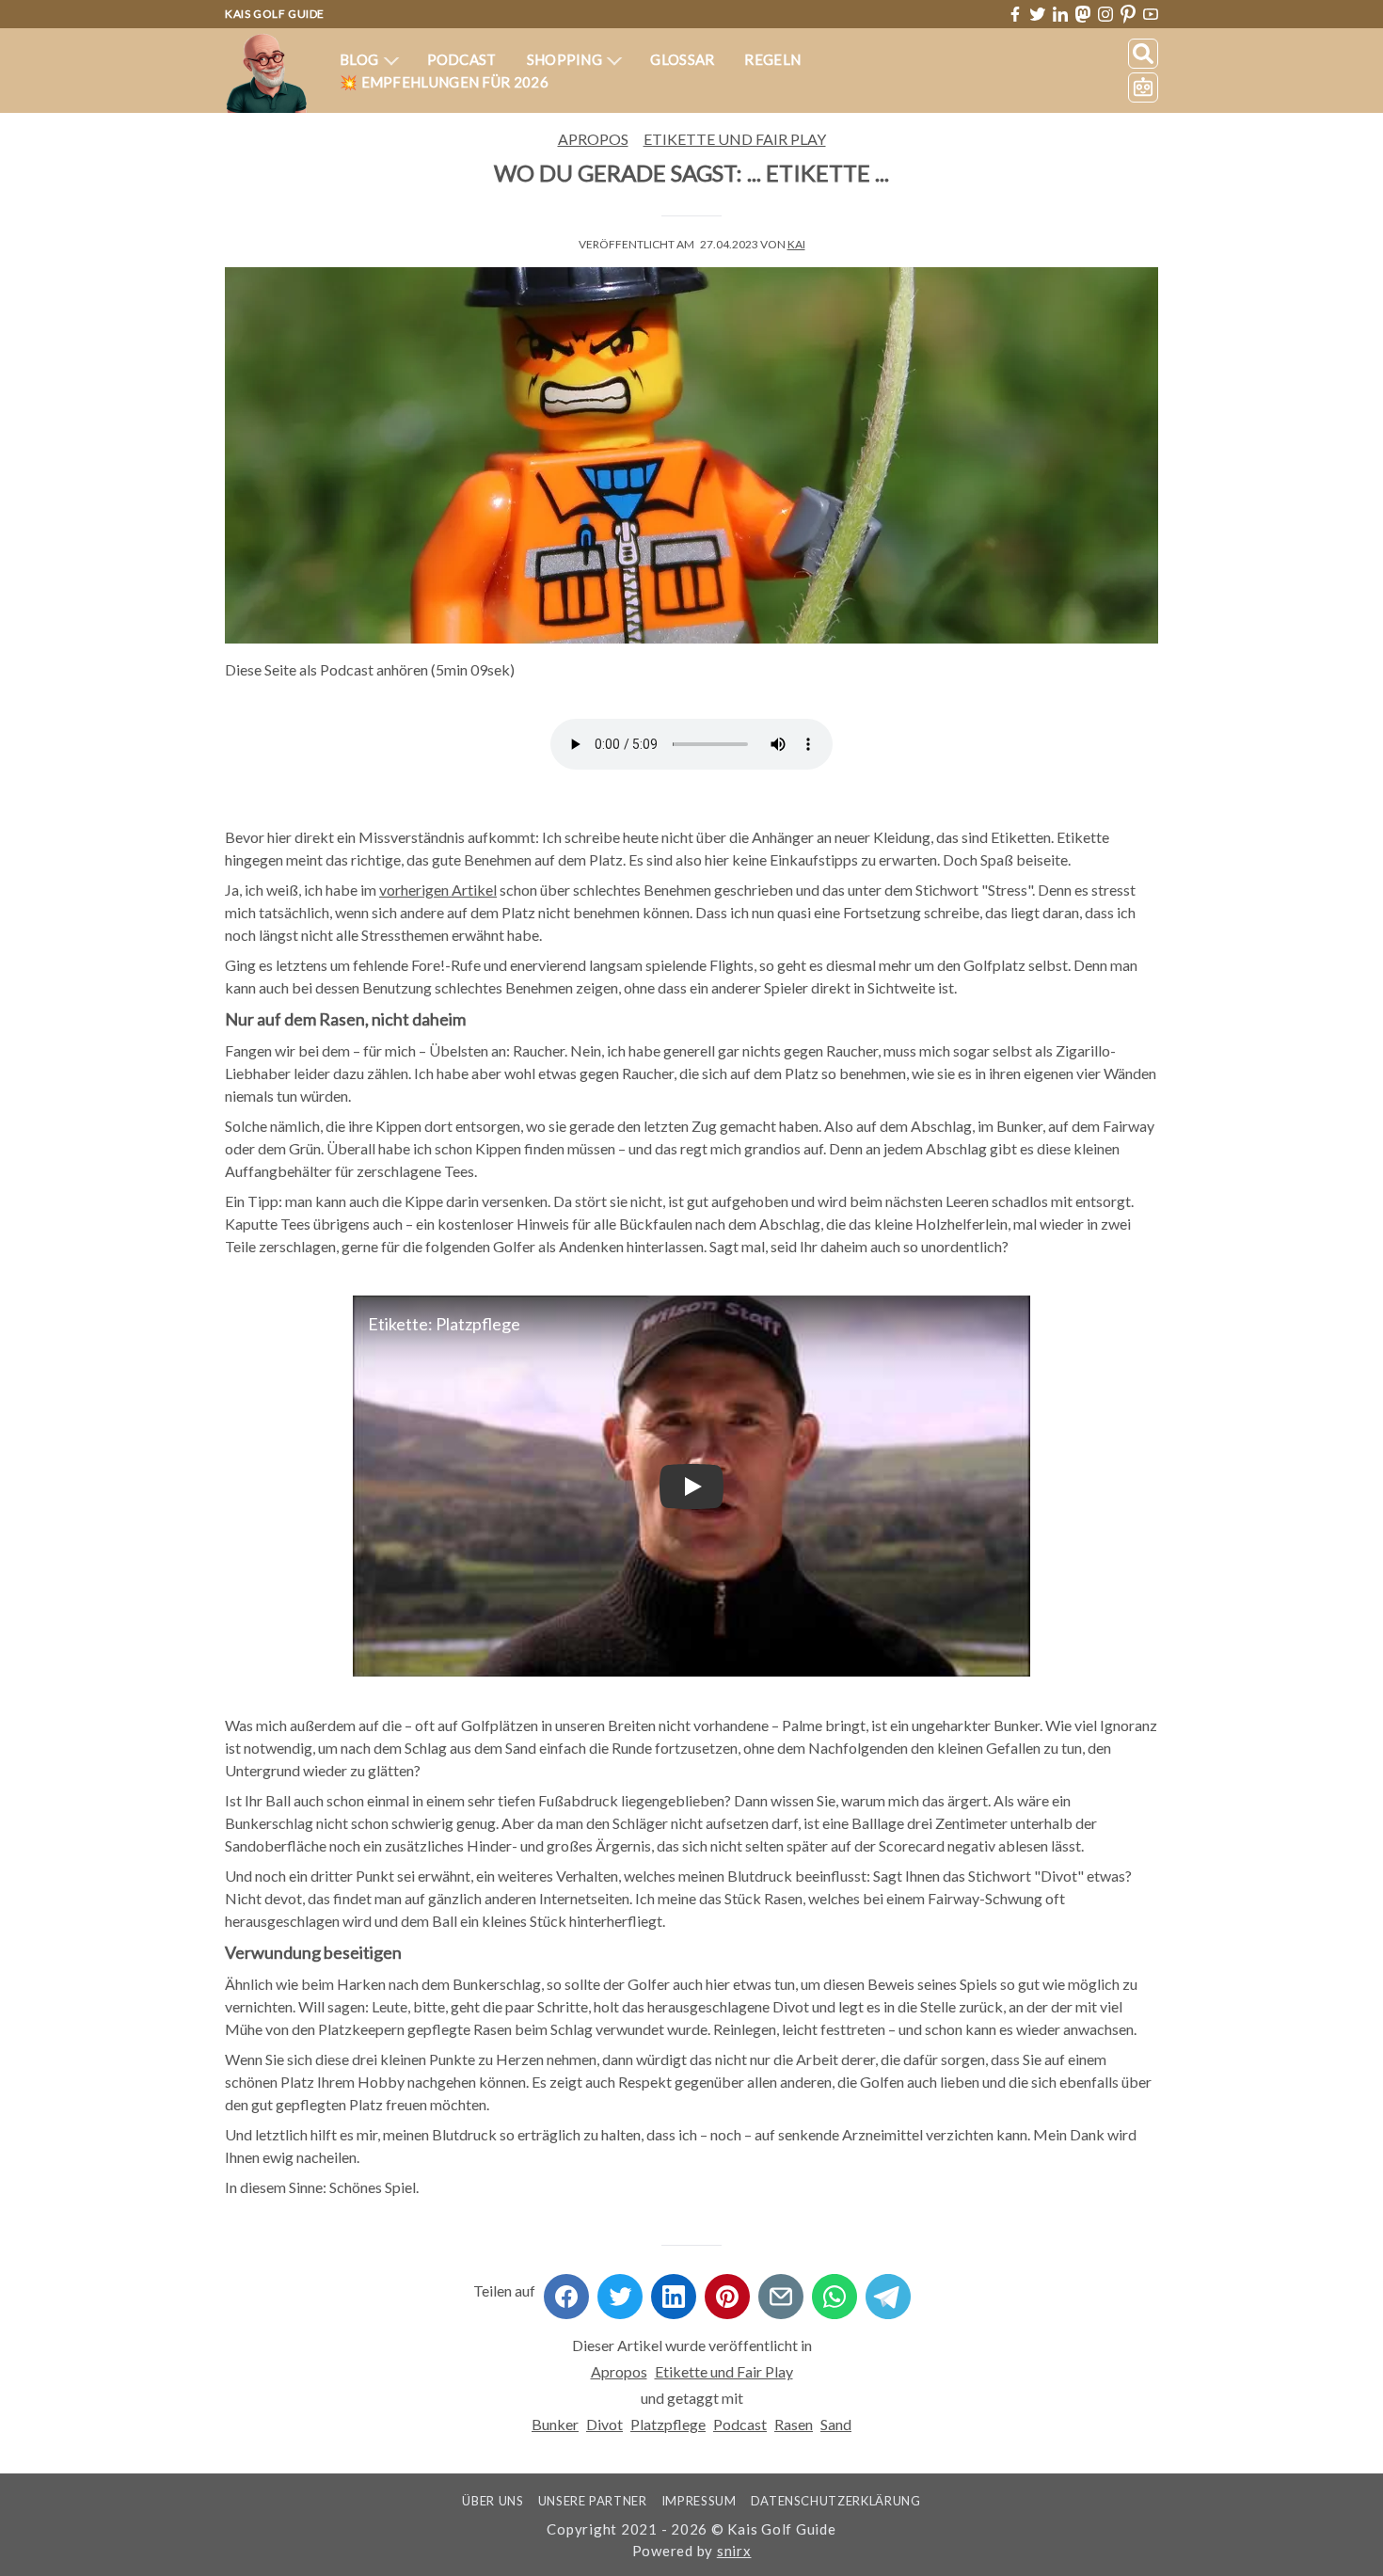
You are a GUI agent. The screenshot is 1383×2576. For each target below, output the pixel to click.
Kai (796, 244)
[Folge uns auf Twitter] (1038, 14)
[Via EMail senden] (781, 2290)
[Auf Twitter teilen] (620, 2290)
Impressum (699, 2501)
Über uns (493, 2501)
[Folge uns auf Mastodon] (1083, 14)
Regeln (772, 59)
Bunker (555, 2424)
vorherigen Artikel (438, 890)
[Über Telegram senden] (888, 2290)
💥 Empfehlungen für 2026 (444, 82)
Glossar (682, 59)
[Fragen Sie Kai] (1143, 87)
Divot (604, 2424)
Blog (361, 59)
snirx (734, 2551)
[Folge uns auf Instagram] (1105, 14)
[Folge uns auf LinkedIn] (1060, 14)
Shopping (566, 59)
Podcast (462, 59)
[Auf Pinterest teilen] (727, 2290)
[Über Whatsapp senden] (835, 2290)
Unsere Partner (593, 2501)
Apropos (593, 139)
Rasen (794, 2424)
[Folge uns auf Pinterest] (1128, 15)
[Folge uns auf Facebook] (1015, 14)
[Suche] (1143, 54)
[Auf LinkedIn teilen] (674, 2290)
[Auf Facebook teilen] (566, 2290)
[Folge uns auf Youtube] (1151, 15)
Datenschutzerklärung (836, 2501)
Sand (836, 2424)
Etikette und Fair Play (735, 139)
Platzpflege (668, 2424)
